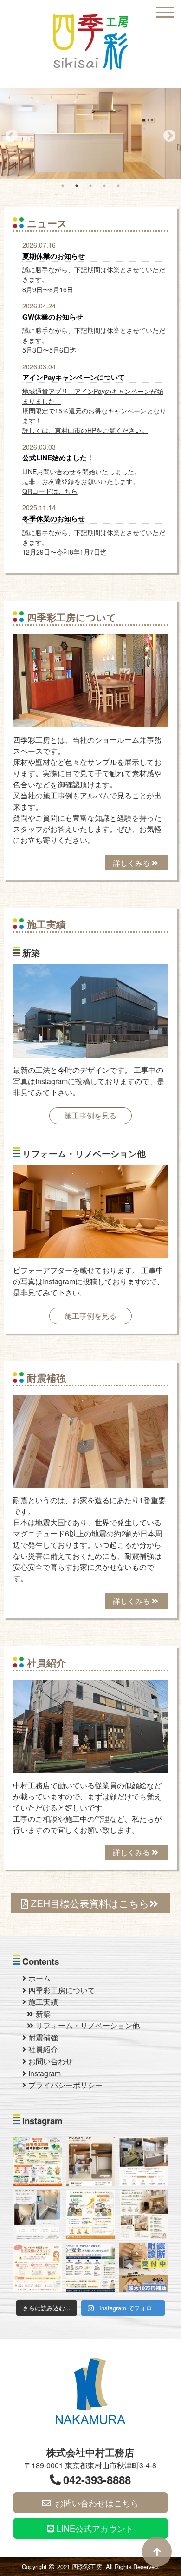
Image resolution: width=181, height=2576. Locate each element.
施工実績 (43, 2002)
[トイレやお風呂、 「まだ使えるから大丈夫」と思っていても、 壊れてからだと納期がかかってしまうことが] (37, 2268)
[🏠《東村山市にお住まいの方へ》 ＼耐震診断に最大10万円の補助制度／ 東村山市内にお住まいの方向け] (144, 2268)
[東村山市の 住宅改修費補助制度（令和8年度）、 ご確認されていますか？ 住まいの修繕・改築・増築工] (37, 2161)
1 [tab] (63, 186)
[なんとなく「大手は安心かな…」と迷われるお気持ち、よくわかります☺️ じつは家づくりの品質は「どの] (91, 2268)
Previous (9, 134)
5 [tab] (118, 186)
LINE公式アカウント (94, 2528)
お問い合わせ (51, 2061)
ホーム (39, 1978)
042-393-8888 (97, 2479)
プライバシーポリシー (65, 2085)
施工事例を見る (90, 1115)
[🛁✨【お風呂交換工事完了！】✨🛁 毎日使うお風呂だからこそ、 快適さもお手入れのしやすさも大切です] (37, 2215)
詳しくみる (132, 863)
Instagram (52, 1081)
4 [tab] (104, 186)
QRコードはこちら (50, 491)
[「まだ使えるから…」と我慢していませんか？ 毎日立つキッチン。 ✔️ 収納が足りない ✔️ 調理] (144, 2161)
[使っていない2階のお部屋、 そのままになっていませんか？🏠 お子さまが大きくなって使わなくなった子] (144, 2215)
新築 (43, 2014)
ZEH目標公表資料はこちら (90, 1903)
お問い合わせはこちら (96, 2503)
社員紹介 (43, 2049)
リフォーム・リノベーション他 (88, 2025)
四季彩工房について (62, 1990)
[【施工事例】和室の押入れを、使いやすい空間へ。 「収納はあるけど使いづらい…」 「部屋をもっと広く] (91, 2161)
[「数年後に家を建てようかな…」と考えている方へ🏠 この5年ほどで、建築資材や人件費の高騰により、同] (91, 2215)
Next (167, 134)
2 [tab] (77, 186)
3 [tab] (90, 186)
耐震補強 (43, 2037)
